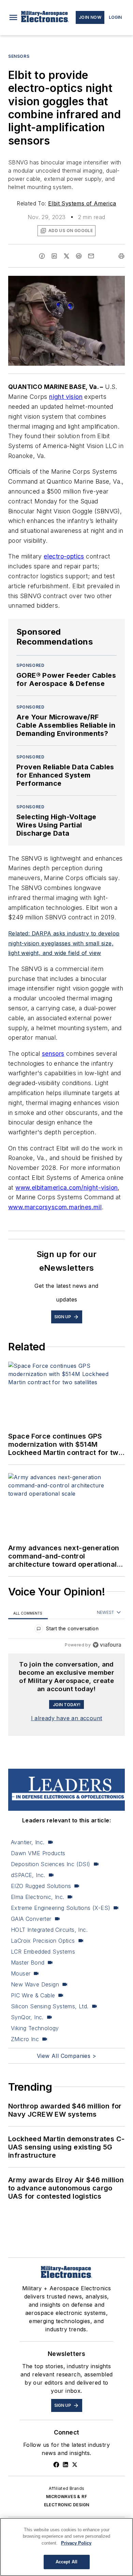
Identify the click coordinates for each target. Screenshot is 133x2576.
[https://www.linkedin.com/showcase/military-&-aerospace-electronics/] (65, 2465)
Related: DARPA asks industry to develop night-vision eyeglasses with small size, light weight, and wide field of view (64, 943)
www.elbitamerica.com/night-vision (66, 1188)
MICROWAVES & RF (66, 2497)
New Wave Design (35, 1984)
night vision (66, 397)
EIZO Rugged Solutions (41, 1886)
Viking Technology (35, 2028)
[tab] (28, 1613)
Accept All (66, 2562)
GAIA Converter (31, 1919)
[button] (13, 17)
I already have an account (67, 1718)
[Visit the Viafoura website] (107, 1645)
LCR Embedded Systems (43, 1952)
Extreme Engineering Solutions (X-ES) (61, 1908)
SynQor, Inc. (27, 2017)
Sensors (19, 56)
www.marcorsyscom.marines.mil (55, 1207)
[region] (66, 1630)
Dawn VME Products (38, 1853)
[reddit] (79, 256)
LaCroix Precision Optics (43, 1941)
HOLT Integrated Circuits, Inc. (49, 1930)
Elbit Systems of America (82, 203)
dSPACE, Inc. (28, 1875)
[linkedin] (54, 256)
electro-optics (64, 556)
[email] (91, 256)
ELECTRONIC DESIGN (67, 2505)
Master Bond (28, 1963)
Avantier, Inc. (28, 1842)
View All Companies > (66, 2056)
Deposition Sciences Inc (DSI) (51, 1864)
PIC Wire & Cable (33, 1995)
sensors (53, 1054)
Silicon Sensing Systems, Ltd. (50, 2006)
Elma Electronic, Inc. (38, 1897)
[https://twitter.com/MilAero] (75, 2465)
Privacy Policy (76, 2543)
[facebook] (42, 256)
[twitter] (66, 256)
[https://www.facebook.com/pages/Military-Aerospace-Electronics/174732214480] (56, 2465)
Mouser (21, 1973)
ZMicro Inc (25, 2039)
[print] (121, 256)
